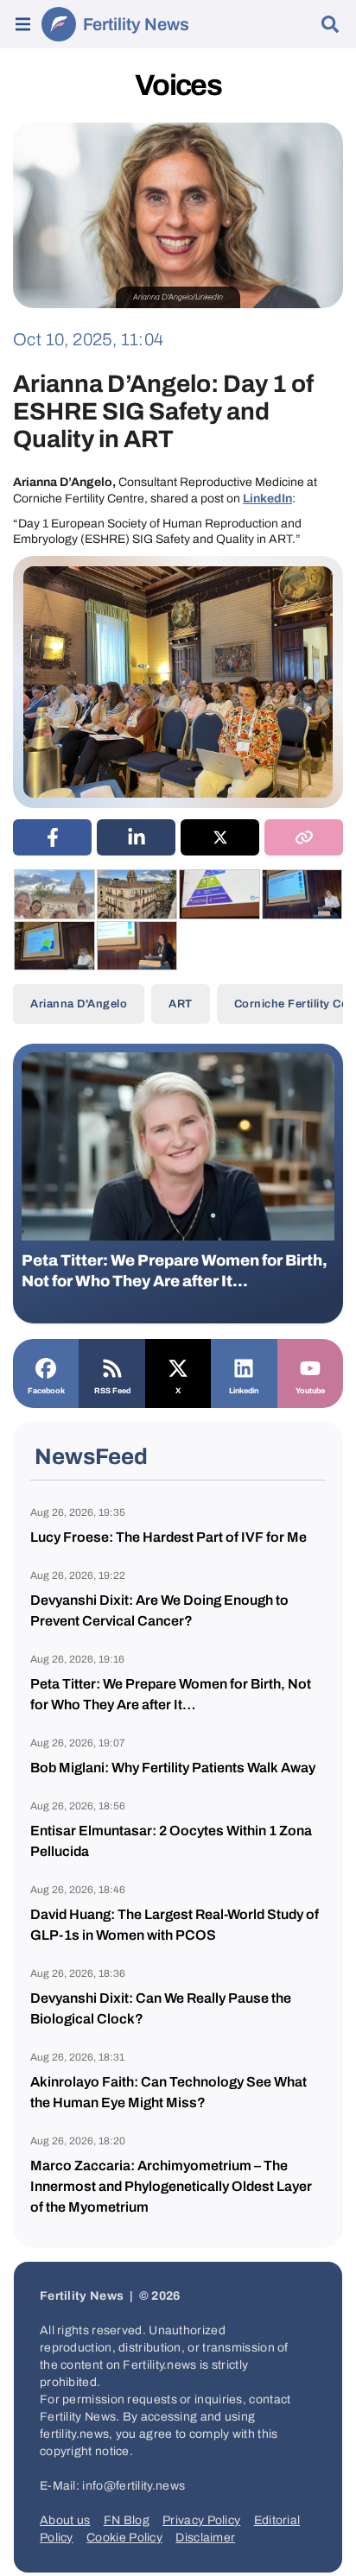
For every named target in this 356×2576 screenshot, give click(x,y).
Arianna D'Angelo (79, 1004)
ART (181, 1004)
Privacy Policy (201, 2520)
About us (65, 2520)
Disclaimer (205, 2538)
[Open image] (54, 894)
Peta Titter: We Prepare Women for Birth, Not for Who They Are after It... (175, 1271)
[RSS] (111, 1367)
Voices (178, 85)
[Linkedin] (244, 1367)
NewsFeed (91, 1456)
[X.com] (178, 1367)
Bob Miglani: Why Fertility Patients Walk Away (173, 1768)
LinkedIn (267, 499)
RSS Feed (112, 1391)
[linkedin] (136, 837)
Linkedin (244, 1391)
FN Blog (127, 2520)
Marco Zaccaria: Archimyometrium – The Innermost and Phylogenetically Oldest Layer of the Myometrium (171, 2186)
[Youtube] (310, 1367)
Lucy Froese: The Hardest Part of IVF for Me (168, 1537)
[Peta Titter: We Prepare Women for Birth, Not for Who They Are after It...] (178, 1146)
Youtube (310, 1391)
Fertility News (136, 24)
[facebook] (52, 837)
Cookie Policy (124, 2538)
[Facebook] (46, 1367)
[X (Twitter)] (220, 837)
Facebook (46, 1391)
